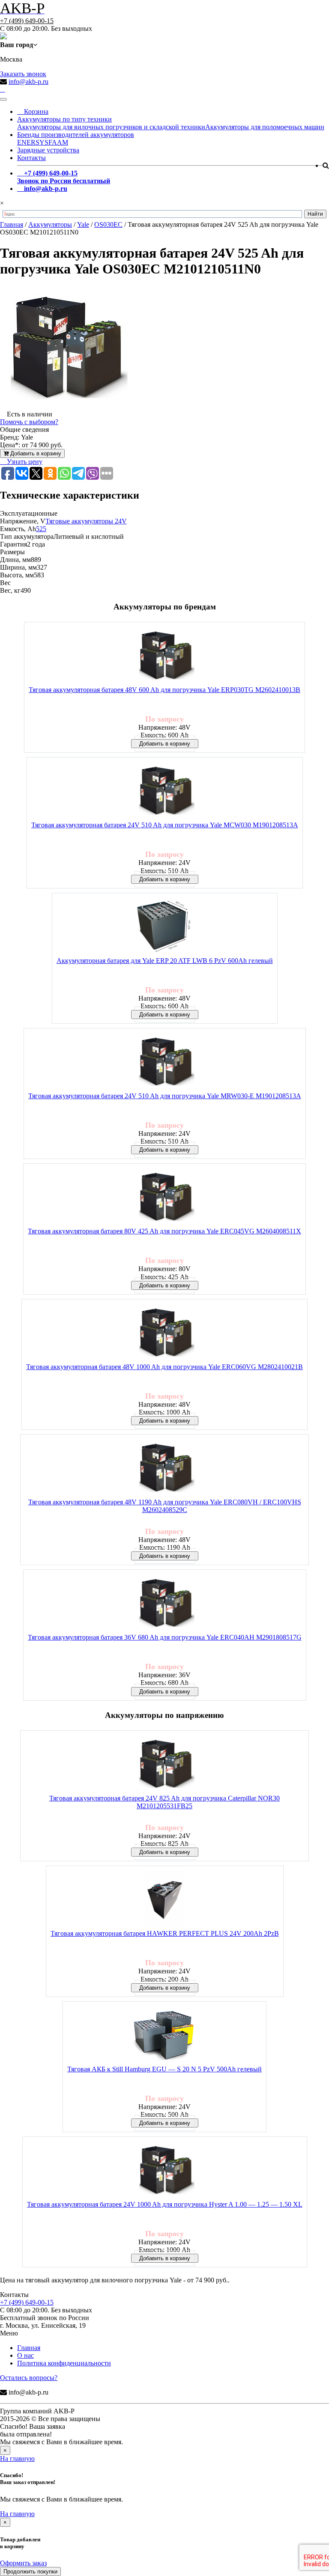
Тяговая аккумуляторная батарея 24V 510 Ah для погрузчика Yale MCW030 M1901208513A (165, 825)
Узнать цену (24, 462)
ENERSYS (33, 142)
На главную (17, 2459)
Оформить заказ (23, 2563)
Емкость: (154, 735)
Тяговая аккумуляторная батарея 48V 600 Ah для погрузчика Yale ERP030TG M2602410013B (164, 690)
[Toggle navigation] (3, 99)
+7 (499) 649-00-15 (27, 21)
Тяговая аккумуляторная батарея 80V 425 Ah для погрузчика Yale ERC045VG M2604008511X (164, 1231)
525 (41, 529)
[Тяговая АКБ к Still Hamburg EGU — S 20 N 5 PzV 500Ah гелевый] (164, 2036)
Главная (29, 2348)
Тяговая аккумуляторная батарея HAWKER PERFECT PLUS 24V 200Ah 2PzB (165, 1933)
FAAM (58, 142)
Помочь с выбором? (29, 422)
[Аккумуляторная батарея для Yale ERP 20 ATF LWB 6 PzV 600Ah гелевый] (164, 927)
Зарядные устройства (48, 150)
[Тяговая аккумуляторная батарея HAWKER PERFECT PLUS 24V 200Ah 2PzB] (164, 1900)
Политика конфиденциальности (64, 2363)
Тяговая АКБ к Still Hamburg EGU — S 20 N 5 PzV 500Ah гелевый (164, 2069)
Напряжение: (159, 727)
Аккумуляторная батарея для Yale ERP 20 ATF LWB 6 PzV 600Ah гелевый (165, 961)
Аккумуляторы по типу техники (64, 119)
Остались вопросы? (29, 2378)
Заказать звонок (23, 74)
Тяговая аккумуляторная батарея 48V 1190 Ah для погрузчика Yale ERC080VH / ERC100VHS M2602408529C (165, 1506)
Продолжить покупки (30, 2572)
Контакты (31, 158)
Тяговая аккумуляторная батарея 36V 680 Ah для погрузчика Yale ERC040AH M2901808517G (165, 1637)
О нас (25, 2355)
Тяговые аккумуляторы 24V (86, 521)
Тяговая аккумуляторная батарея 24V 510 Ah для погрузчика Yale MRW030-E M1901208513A (165, 1096)
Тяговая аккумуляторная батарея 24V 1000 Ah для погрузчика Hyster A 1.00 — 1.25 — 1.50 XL (165, 2204)
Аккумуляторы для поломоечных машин (265, 127)
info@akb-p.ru (28, 82)
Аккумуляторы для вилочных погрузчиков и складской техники (111, 127)
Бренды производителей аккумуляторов (76, 135)
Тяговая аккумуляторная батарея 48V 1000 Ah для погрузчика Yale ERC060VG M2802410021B (164, 1367)
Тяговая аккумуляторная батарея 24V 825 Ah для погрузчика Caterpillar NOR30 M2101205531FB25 (164, 1802)
